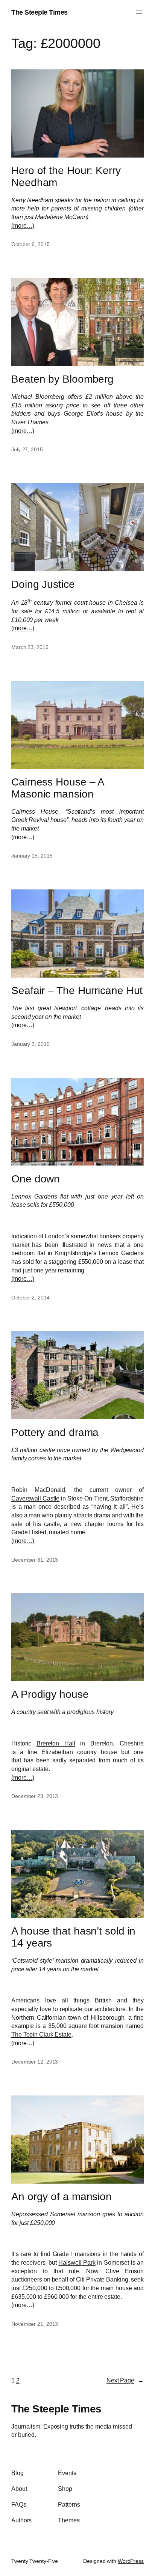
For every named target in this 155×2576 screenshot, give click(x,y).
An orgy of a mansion (62, 2197)
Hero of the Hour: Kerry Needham (66, 176)
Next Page (125, 2380)
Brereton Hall (56, 1743)
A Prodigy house (50, 1694)
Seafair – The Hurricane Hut (77, 991)
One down (36, 1179)
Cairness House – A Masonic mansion (58, 788)
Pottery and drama (55, 1432)
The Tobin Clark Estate (41, 2034)
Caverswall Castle (35, 1498)
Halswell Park (77, 2262)
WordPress (131, 2561)
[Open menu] (139, 12)
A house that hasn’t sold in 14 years (73, 1937)
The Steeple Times (40, 12)
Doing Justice (43, 584)
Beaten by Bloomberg (62, 379)
